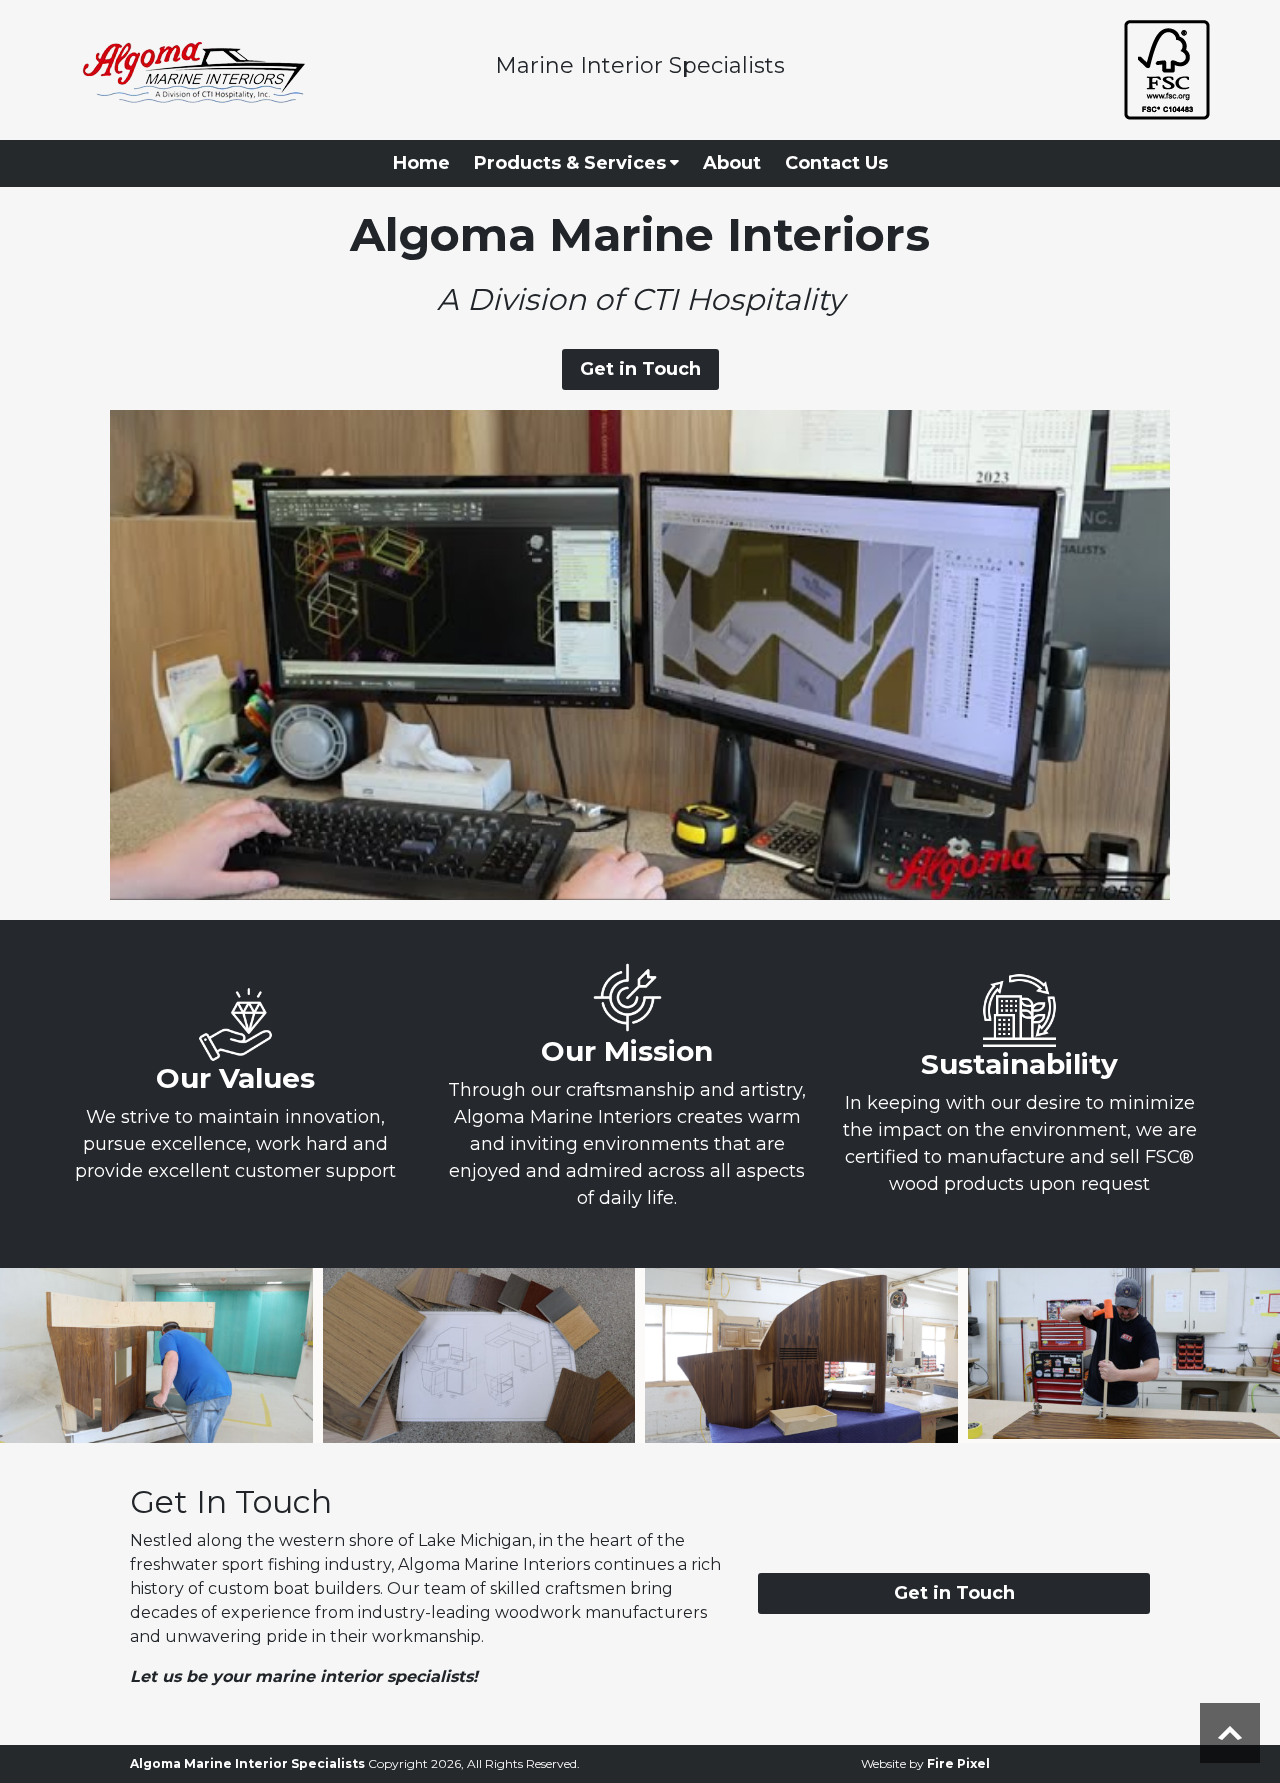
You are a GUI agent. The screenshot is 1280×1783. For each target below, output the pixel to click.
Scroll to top (1230, 1733)
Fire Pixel (958, 1763)
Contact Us (836, 163)
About (732, 163)
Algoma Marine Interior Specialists (247, 1763)
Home (421, 163)
